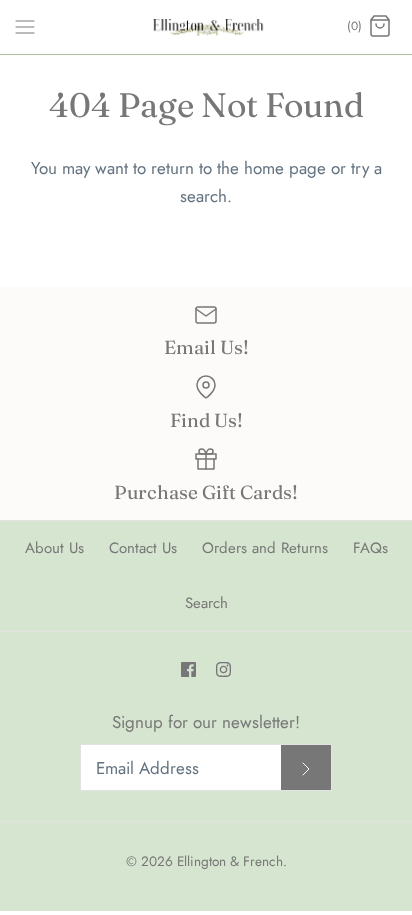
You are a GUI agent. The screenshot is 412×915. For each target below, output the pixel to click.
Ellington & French (230, 861)
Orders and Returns (265, 548)
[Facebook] (188, 669)
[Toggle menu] (25, 26)
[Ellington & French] (206, 27)
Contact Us (143, 548)
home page (285, 168)
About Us (54, 548)
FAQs (370, 548)
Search (206, 603)
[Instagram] (223, 669)
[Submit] (306, 767)
